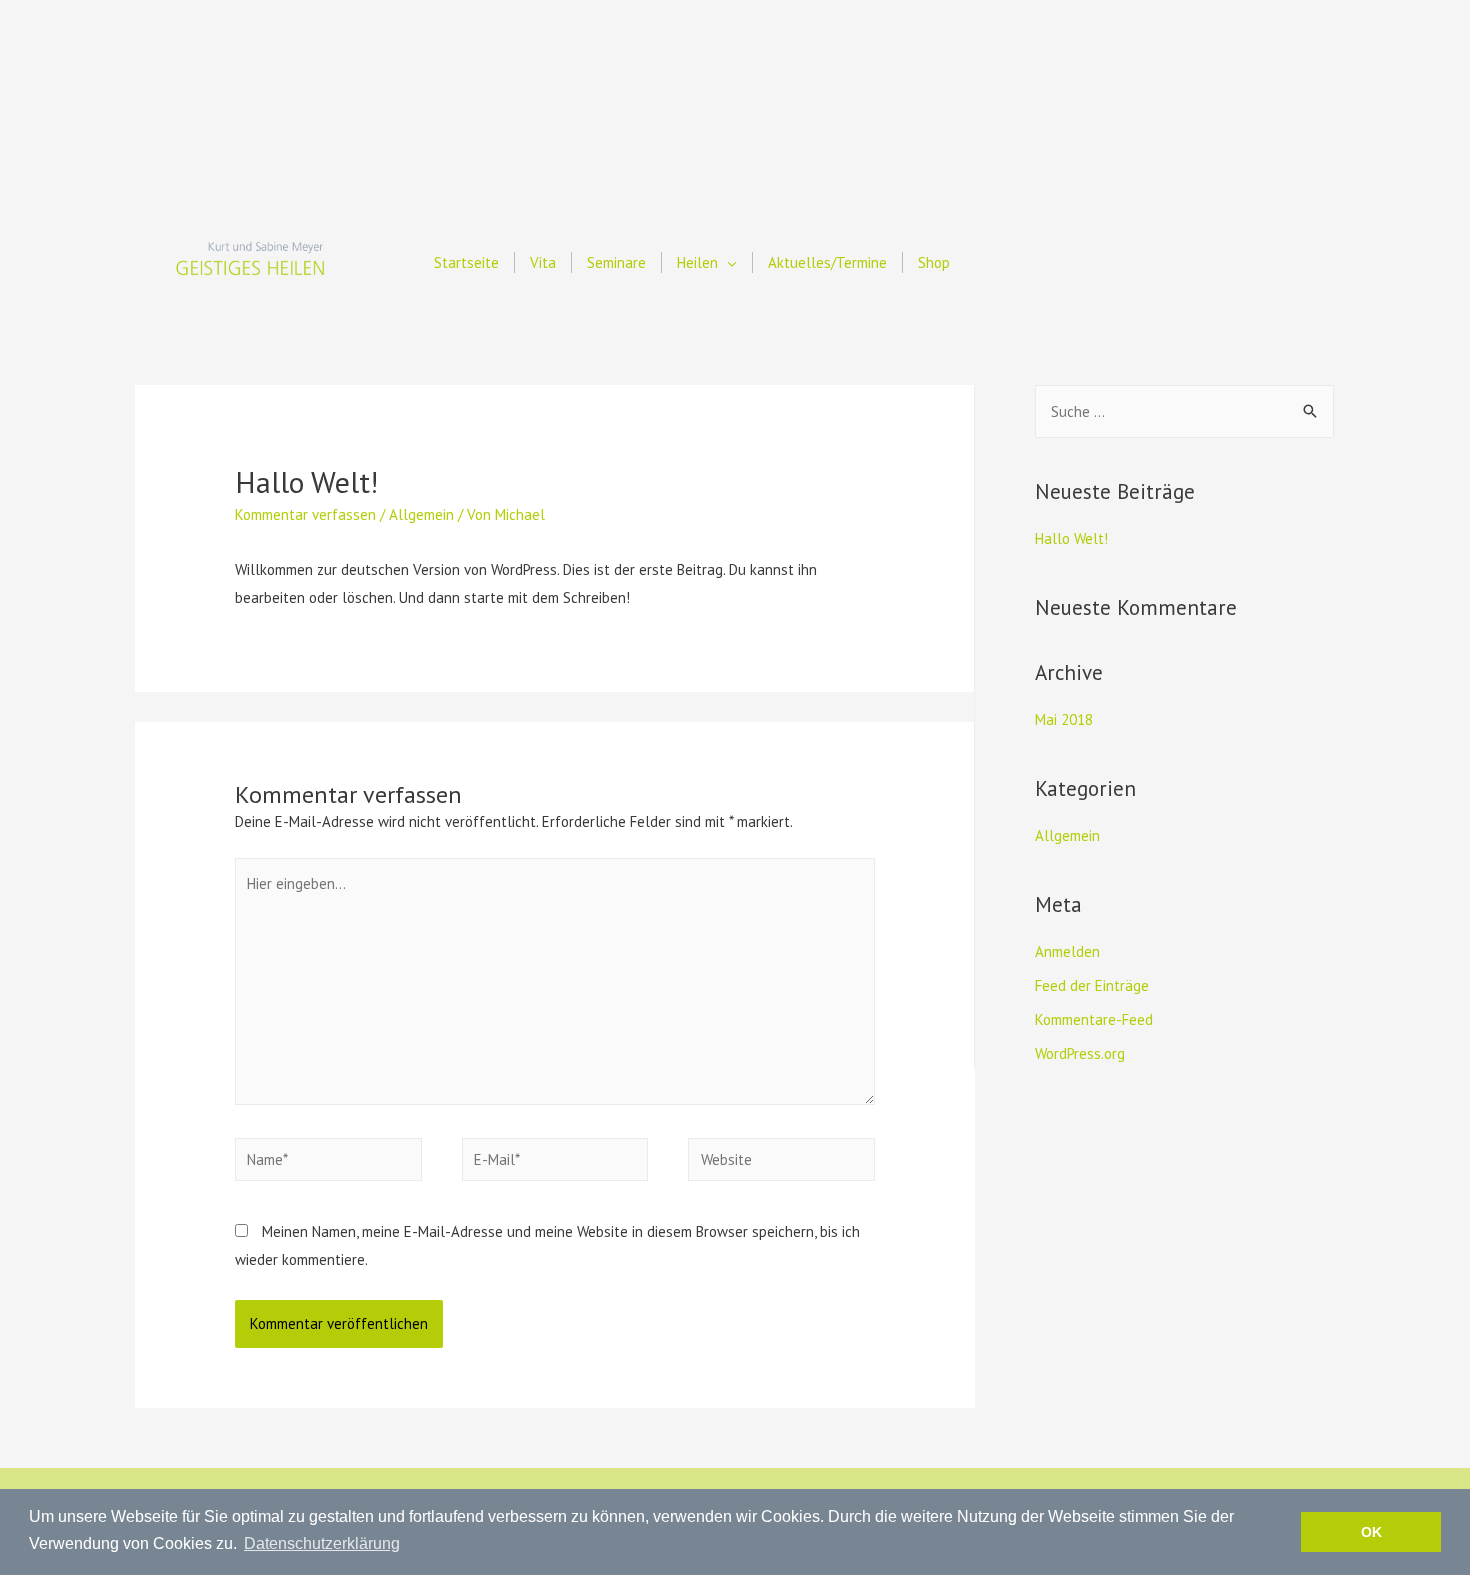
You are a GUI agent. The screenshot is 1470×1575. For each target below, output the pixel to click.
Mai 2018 (1064, 719)
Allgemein (421, 514)
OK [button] (1371, 1532)
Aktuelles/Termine (827, 262)
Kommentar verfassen (305, 514)
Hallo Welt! (1071, 538)
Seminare (616, 262)
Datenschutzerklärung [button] (322, 1543)
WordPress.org (1080, 1053)
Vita (543, 262)
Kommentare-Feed (1094, 1019)
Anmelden (1067, 951)
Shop (934, 262)
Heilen (697, 262)
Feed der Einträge (1092, 985)
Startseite (466, 262)
